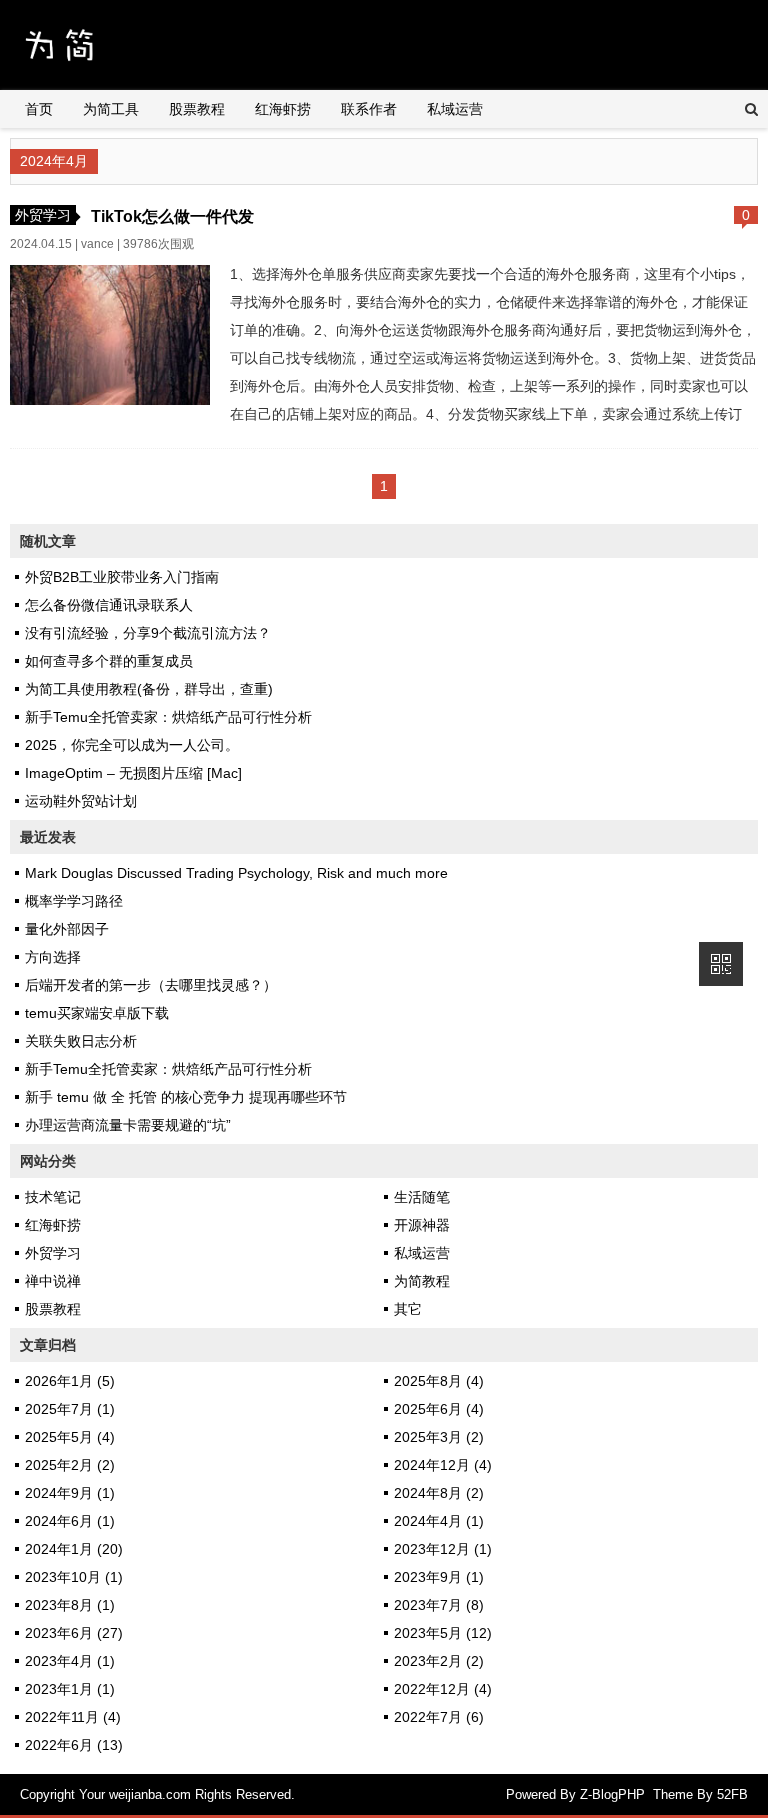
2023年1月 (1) (70, 1689)
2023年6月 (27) (74, 1633)
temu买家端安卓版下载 (97, 1013)
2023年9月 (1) (439, 1577)
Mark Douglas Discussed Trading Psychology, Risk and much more (236, 873)
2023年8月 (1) (70, 1605)
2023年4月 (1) (70, 1661)
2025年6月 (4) (439, 1409)
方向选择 (53, 957)
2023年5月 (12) (443, 1633)
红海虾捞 (283, 109)
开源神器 (422, 1225)
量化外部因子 (67, 929)
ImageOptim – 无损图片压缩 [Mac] (133, 773)
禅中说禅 (53, 1281)
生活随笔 (422, 1197)
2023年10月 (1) (74, 1577)
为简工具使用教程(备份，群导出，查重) (149, 689)
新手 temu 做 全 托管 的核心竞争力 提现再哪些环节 (186, 1097)
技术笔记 (53, 1197)
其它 (408, 1309)
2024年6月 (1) (70, 1521)
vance (97, 244)
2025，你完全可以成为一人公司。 (132, 745)
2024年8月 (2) (439, 1493)
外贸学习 (43, 215)
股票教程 (197, 109)
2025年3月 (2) (439, 1437)
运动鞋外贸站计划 (81, 801)
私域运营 (455, 109)
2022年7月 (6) (439, 1717)
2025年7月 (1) (70, 1409)
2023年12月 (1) (443, 1549)
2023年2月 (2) (439, 1661)
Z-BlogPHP (612, 1794)
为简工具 (111, 109)
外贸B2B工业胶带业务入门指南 (122, 577)
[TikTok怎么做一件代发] (110, 400)
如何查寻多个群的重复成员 (109, 661)
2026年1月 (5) (70, 1381)
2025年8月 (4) (439, 1381)
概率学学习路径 (74, 901)
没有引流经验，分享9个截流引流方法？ (148, 633)
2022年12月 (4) (443, 1689)
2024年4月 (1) (439, 1521)
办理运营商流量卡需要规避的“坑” (128, 1125)
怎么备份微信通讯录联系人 (109, 605)
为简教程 (422, 1281)
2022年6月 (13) (74, 1745)
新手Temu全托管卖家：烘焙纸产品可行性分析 (168, 717)
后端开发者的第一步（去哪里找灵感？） (151, 985)
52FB (732, 1794)
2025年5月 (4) (70, 1437)
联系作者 (369, 109)
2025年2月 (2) (70, 1465)
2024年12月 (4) (443, 1465)
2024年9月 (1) (70, 1493)
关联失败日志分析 (81, 1041)
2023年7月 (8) (439, 1605)
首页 (39, 109)
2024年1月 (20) (74, 1549)
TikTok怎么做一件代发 (172, 216)
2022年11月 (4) (73, 1717)
